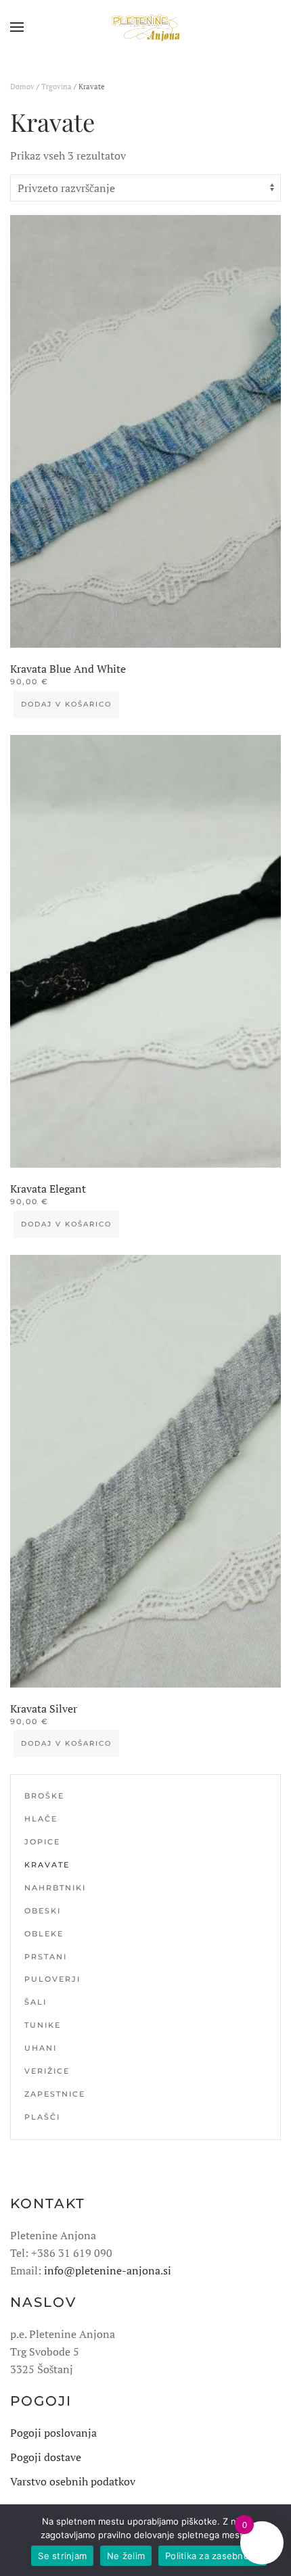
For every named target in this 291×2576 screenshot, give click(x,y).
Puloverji (52, 1979)
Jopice (42, 1842)
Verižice (47, 2071)
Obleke (44, 1934)
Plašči (42, 2117)
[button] (17, 27)
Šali (36, 2002)
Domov (22, 87)
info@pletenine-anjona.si (108, 2270)
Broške (44, 1796)
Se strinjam (62, 2556)
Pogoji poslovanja (53, 2433)
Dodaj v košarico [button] (66, 704)
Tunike (43, 2025)
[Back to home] (145, 27)
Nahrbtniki (55, 1888)
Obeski (43, 1911)
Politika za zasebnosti (212, 2556)
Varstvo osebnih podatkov (73, 2481)
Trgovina (57, 87)
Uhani (41, 2048)
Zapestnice (55, 2094)
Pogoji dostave (46, 2457)
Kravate (47, 1865)
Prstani (46, 1957)
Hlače (41, 1819)
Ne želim (126, 2556)
